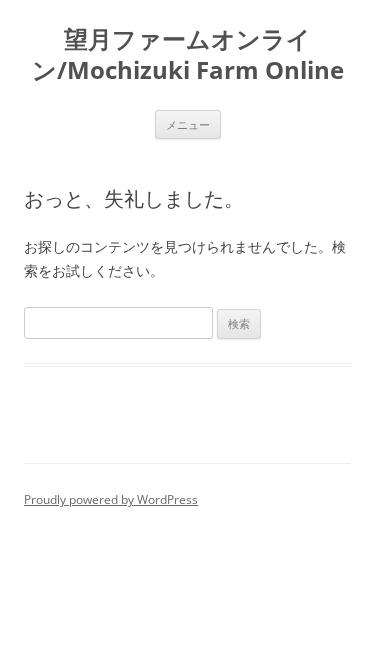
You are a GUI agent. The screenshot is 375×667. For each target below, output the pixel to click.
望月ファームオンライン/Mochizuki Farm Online (188, 55)
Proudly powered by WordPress (111, 499)
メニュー (188, 124)
